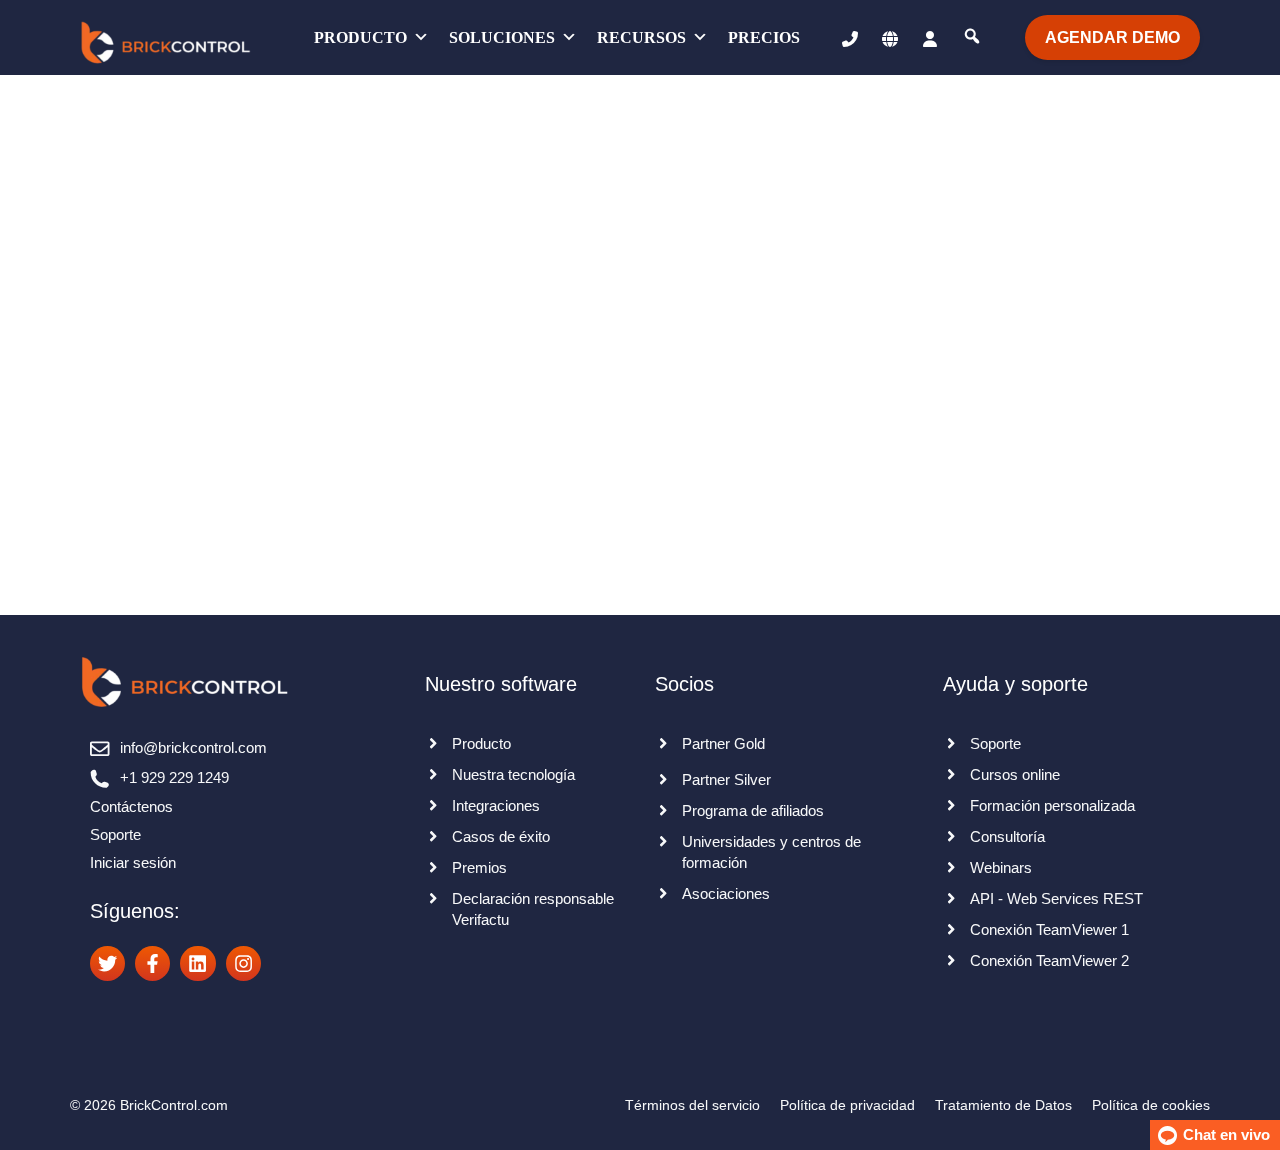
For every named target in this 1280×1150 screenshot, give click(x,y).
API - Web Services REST (1056, 898)
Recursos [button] (641, 37)
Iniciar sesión (133, 862)
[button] (890, 37)
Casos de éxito (501, 836)
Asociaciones (726, 893)
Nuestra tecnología (513, 774)
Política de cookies (1151, 1105)
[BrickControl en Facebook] (152, 963)
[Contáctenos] (840, 37)
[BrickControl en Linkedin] (197, 963)
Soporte (115, 834)
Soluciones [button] (502, 37)
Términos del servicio (692, 1105)
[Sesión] (930, 37)
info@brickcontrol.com (193, 747)
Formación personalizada (1052, 805)
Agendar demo (1112, 37)
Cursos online (1015, 774)
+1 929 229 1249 (174, 777)
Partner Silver (726, 779)
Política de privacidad (847, 1105)
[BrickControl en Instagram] (243, 963)
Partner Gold (723, 743)
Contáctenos (131, 806)
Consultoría (1007, 836)
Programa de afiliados (753, 810)
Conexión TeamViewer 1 (1049, 929)
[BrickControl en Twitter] (107, 963)
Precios (764, 37)
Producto (360, 37)
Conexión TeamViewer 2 (1049, 960)
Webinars (1001, 867)
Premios (479, 867)
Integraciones (496, 805)
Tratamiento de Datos (1003, 1105)
